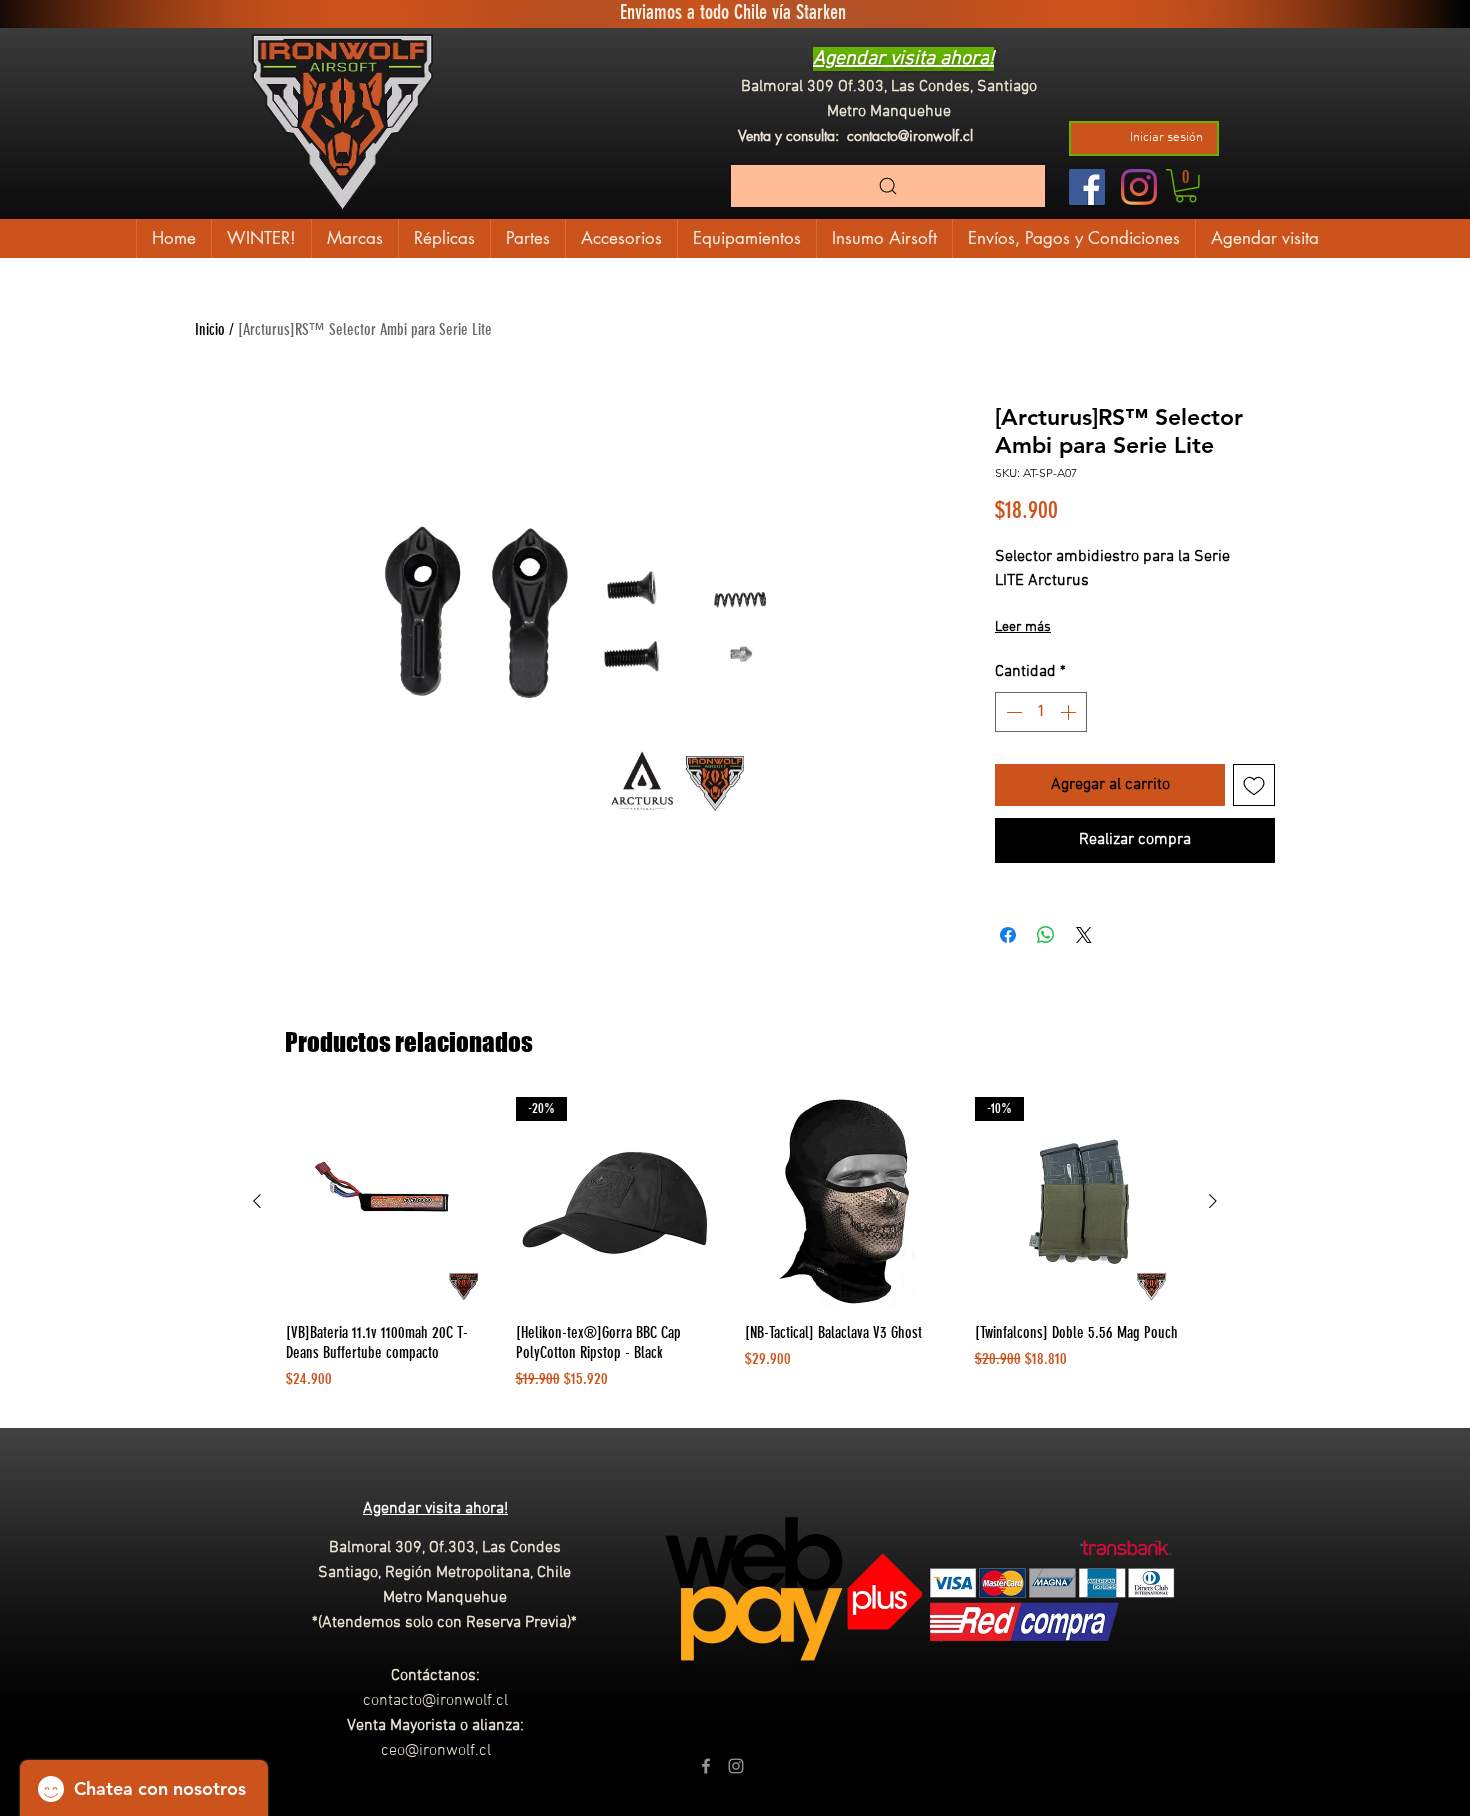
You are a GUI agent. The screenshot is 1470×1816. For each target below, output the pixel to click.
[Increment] (1070, 712)
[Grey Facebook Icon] (706, 1766)
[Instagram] (1139, 187)
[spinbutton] (1041, 712)
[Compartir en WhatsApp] (1046, 935)
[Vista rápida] (391, 1202)
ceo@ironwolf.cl (436, 1751)
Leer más (1023, 627)
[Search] (888, 186)
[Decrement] (1012, 712)
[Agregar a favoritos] (1254, 785)
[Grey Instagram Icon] (736, 1766)
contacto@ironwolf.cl (910, 135)
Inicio (210, 329)
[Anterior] (257, 1201)
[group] (735, 1254)
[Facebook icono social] (1087, 187)
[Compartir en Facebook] (1008, 935)
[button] (1186, 186)
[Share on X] (1084, 935)
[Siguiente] (1213, 1201)
